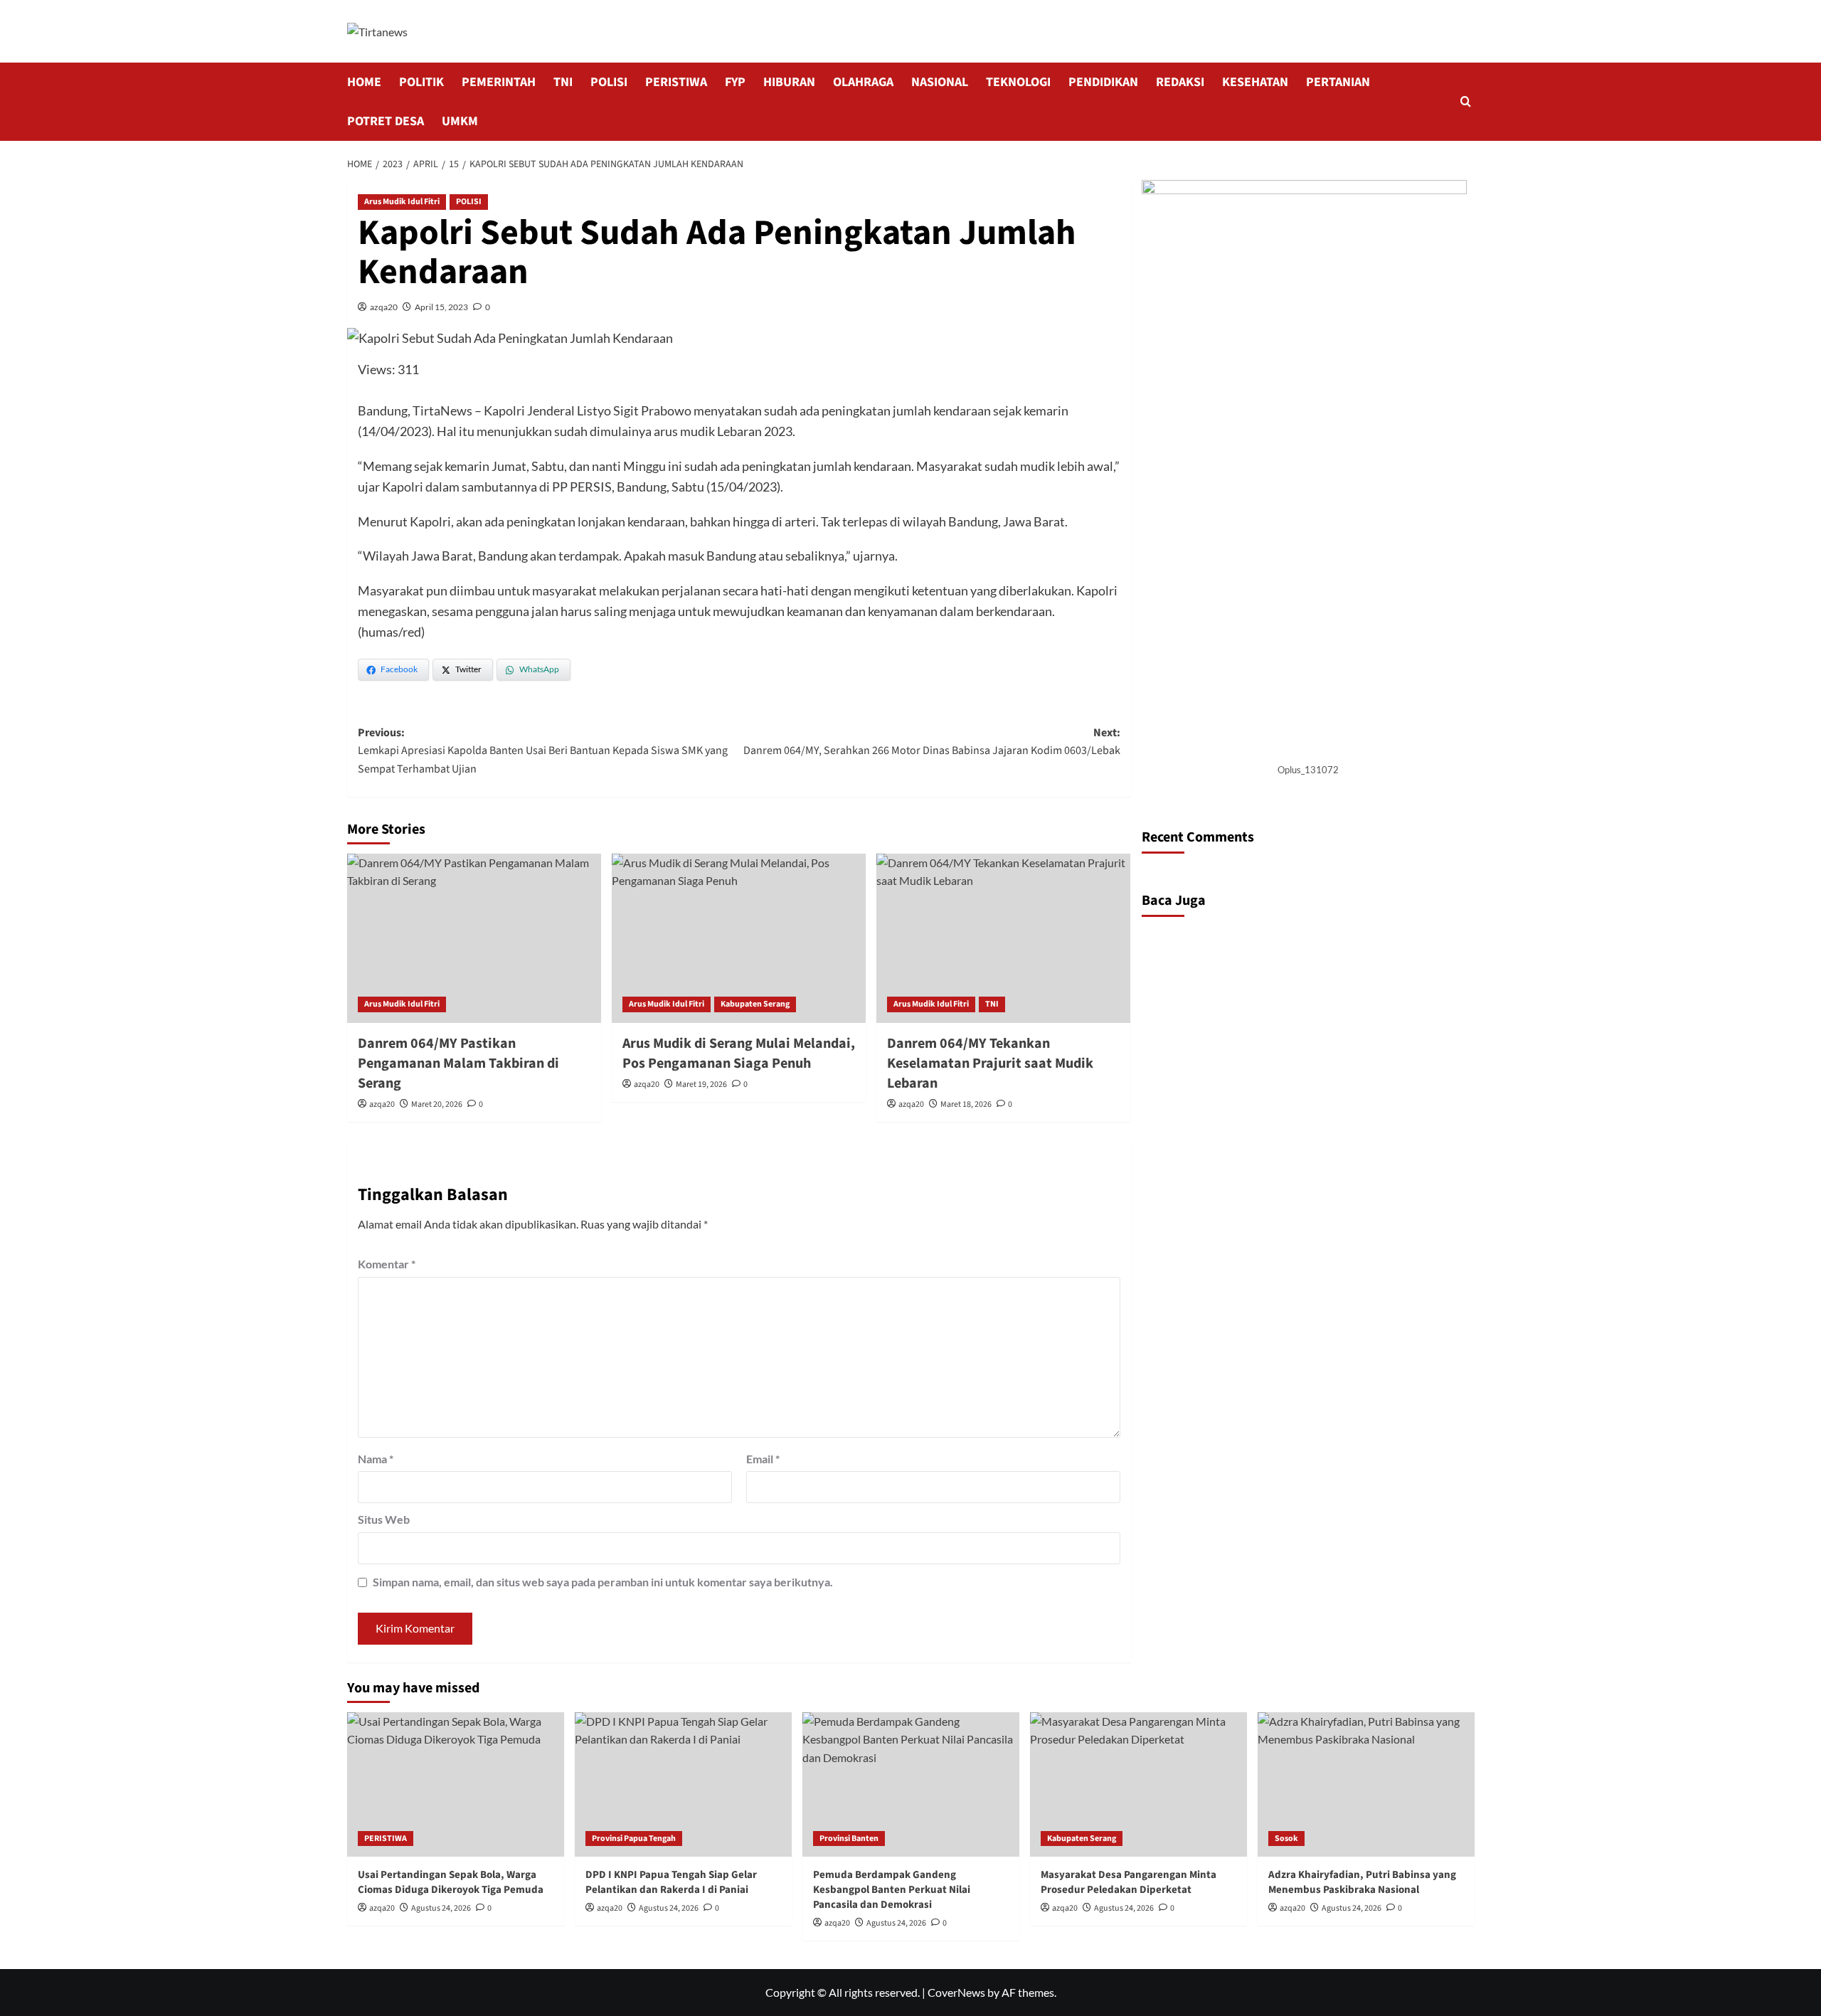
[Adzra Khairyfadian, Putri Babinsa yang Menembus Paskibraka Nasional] (1366, 1784)
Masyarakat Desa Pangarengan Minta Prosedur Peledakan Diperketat (1129, 1882)
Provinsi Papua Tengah (634, 1839)
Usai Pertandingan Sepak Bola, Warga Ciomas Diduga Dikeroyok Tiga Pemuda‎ (451, 1882)
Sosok (1286, 1839)
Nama (376, 1459)
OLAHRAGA (863, 82)
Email (763, 1459)
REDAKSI (1180, 82)
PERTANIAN (1338, 82)
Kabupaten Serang (755, 1004)
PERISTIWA (676, 82)
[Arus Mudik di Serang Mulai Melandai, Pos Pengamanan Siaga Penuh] (739, 938)
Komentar (387, 1264)
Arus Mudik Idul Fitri (402, 202)
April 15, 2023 (441, 307)
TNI (563, 82)
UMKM (460, 121)
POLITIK (421, 82)
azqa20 (384, 307)
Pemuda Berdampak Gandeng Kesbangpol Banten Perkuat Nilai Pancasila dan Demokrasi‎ (892, 1890)
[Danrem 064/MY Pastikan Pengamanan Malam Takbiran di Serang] (474, 938)
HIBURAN (789, 82)
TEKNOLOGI (1018, 82)
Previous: (543, 751)
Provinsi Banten (849, 1839)
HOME (364, 82)
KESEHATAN (1255, 82)
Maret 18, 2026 (966, 1104)
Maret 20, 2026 (437, 1104)
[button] (1466, 101)
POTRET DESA (386, 121)
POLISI (609, 82)
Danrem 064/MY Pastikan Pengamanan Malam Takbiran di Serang (458, 1063)
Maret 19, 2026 (701, 1084)
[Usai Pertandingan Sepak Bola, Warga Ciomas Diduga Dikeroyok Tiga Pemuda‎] (456, 1784)
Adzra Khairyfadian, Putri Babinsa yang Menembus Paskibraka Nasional (1362, 1882)
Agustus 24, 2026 (441, 1908)
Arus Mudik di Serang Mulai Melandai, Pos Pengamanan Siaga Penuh (739, 1054)
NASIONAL (940, 82)
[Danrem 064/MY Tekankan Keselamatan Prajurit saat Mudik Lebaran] (1003, 938)
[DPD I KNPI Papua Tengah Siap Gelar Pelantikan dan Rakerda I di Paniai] (683, 1784)
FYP (735, 82)
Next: (932, 742)
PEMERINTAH (499, 82)
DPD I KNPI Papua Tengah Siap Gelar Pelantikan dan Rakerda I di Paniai (671, 1882)
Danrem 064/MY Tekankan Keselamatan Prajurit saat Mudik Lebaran (990, 1063)
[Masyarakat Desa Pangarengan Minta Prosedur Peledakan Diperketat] (1138, 1784)
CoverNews (956, 1992)
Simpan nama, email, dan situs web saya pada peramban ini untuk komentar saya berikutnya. (603, 1582)
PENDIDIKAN (1103, 82)
